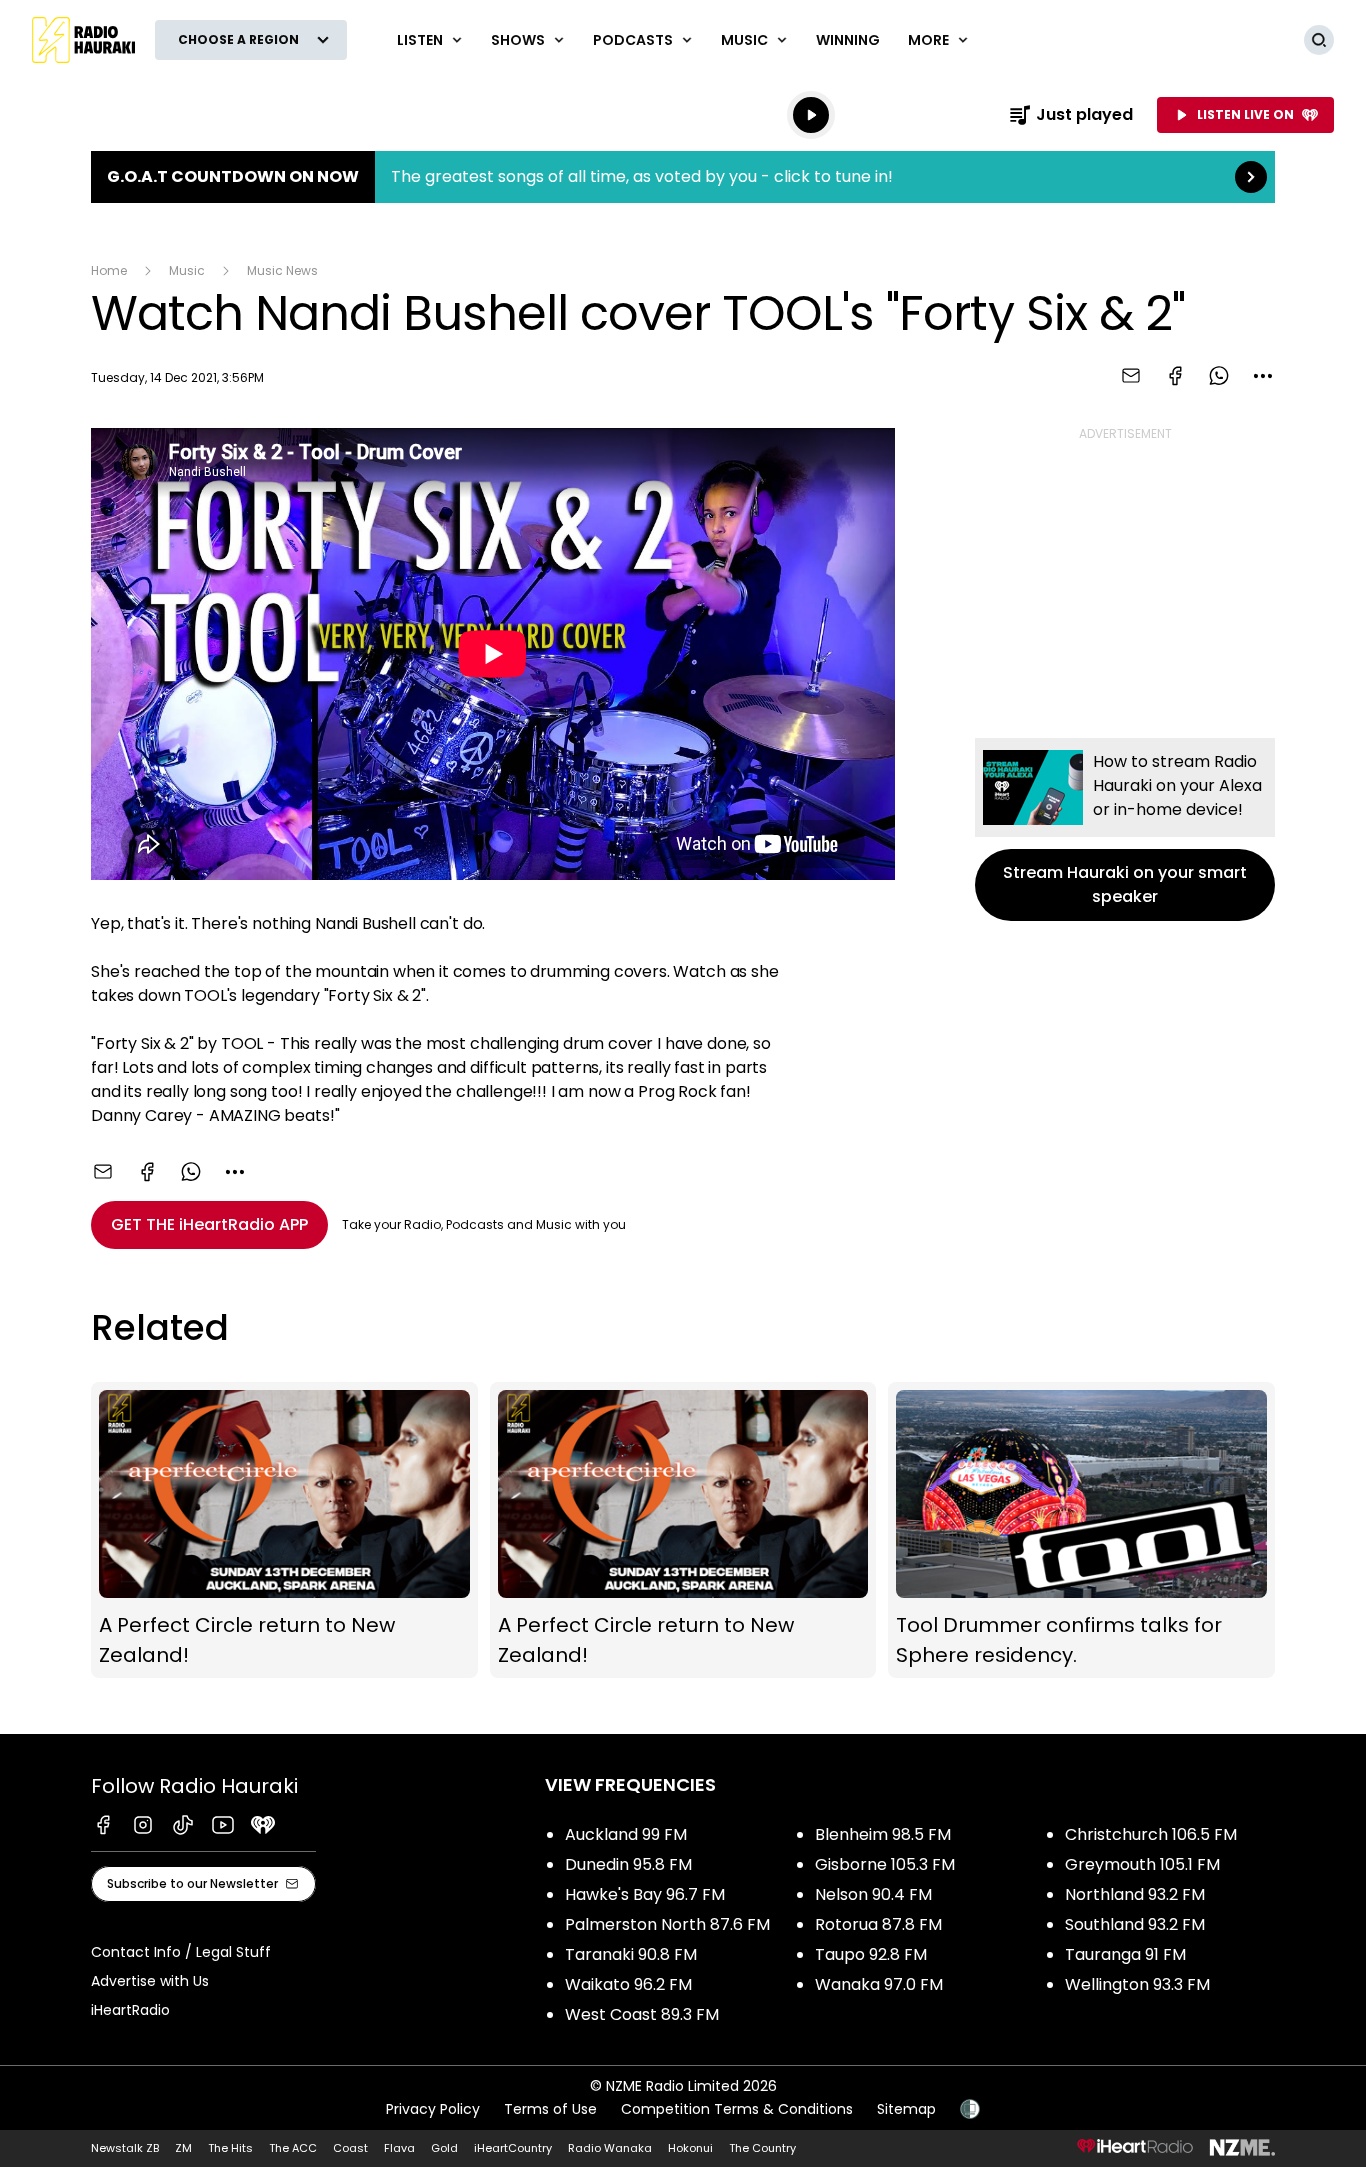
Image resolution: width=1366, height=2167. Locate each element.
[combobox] (1263, 376)
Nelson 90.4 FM (873, 1894)
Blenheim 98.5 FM (883, 1834)
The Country (762, 2148)
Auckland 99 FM (626, 1834)
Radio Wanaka (610, 2148)
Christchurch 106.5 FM (1151, 1834)
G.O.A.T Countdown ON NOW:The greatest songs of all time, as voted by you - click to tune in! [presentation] (683, 177)
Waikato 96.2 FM (628, 1984)
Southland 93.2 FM (1135, 1924)
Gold (444, 2148)
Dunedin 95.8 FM (628, 1864)
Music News (282, 270)
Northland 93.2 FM (1135, 1894)
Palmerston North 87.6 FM (667, 1924)
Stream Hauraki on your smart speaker (1125, 829)
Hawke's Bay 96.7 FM (645, 1894)
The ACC (293, 2148)
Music (187, 270)
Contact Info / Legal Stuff (181, 1952)
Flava (399, 2148)
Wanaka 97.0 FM (879, 1984)
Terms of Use (550, 2109)
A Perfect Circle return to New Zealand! (284, 1530)
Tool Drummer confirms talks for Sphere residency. (1081, 1530)
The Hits (230, 2148)
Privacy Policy (433, 2109)
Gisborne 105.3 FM (885, 1864)
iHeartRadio (130, 2010)
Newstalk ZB (125, 2148)
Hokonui (690, 2148)
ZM (183, 2148)
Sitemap (906, 2109)
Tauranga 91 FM (1125, 1954)
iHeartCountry (513, 2148)
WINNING (848, 40)
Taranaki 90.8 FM (631, 1954)
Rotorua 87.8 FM (878, 1924)
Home (109, 270)
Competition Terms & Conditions (737, 2109)
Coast (350, 2148)
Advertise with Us (150, 1981)
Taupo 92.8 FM (871, 1954)
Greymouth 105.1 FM (1142, 1864)
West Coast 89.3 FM (642, 2014)
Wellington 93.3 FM (1137, 1984)
